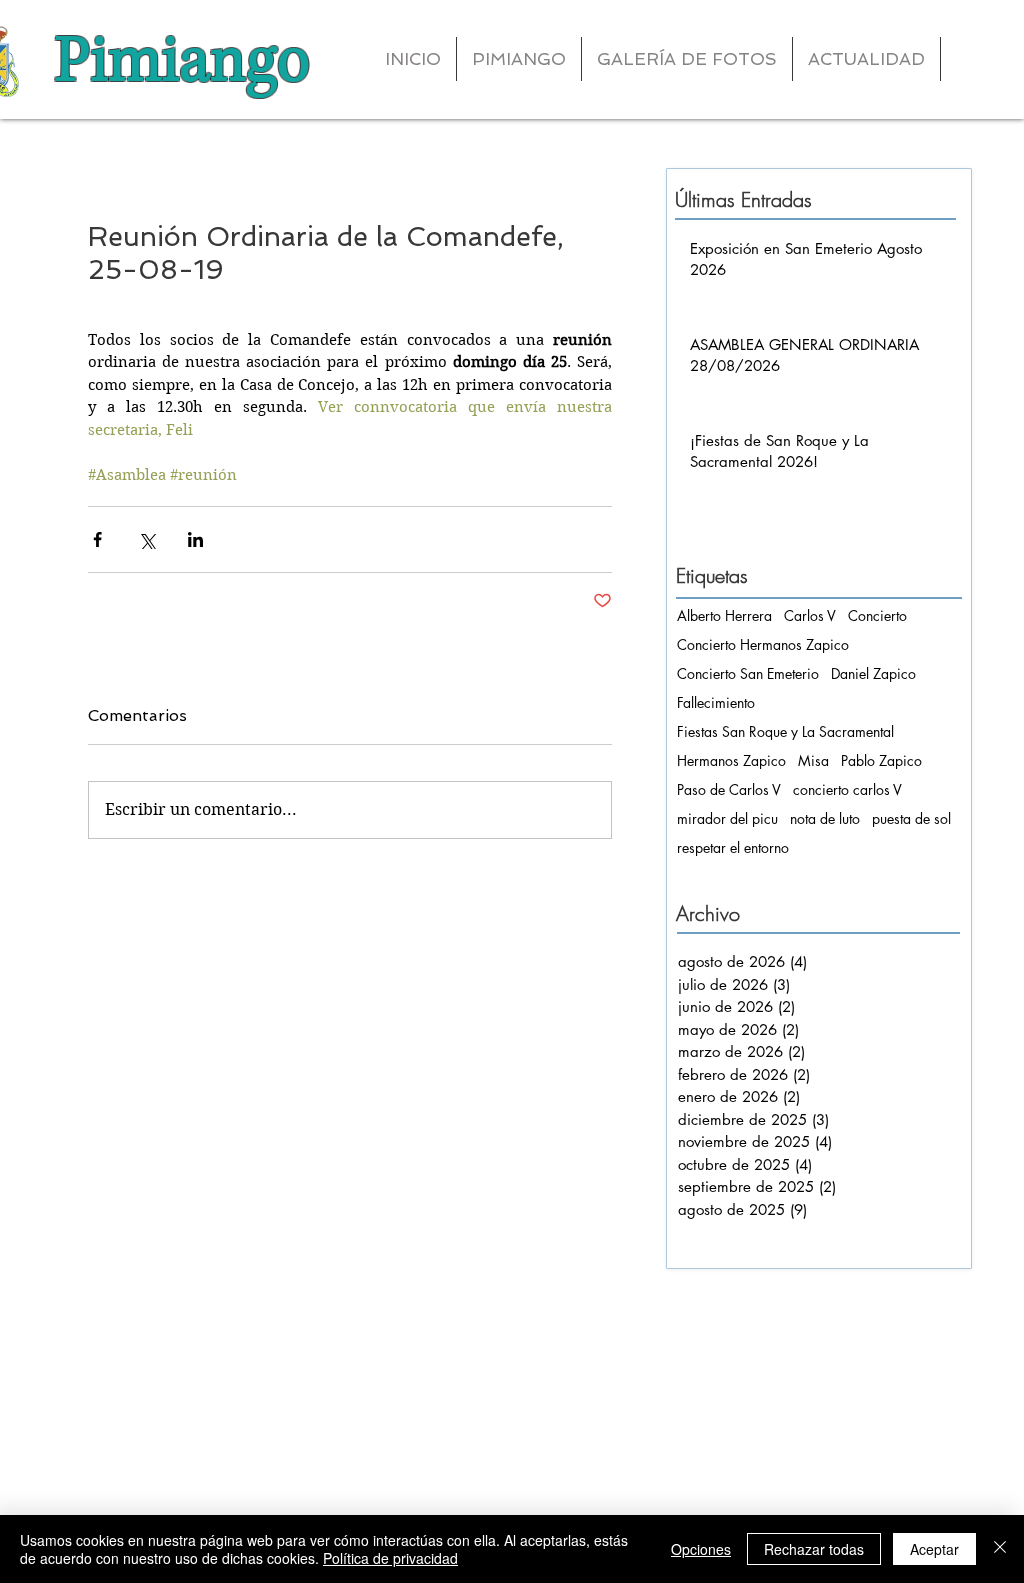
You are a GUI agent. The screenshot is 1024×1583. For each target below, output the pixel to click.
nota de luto (825, 818)
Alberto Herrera (724, 615)
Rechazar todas (814, 1549)
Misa (813, 760)
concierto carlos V (847, 789)
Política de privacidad (390, 1558)
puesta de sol (911, 818)
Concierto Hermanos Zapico (763, 644)
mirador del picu (727, 818)
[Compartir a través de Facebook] (97, 539)
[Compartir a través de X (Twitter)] (146, 539)
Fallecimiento (716, 702)
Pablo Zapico (881, 760)
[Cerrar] (1000, 1549)
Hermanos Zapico (731, 760)
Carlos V (810, 615)
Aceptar (934, 1549)
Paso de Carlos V (729, 789)
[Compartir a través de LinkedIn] (195, 539)
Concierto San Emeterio (748, 673)
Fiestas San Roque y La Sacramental (785, 731)
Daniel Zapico (873, 673)
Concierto (877, 615)
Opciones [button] (701, 1549)
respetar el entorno (733, 847)
